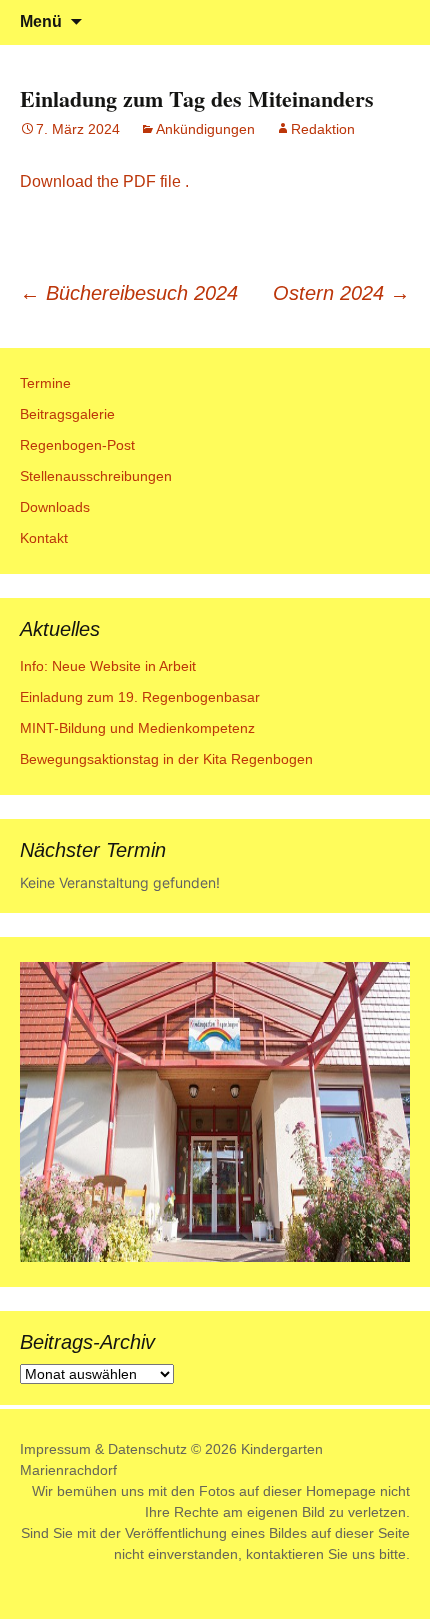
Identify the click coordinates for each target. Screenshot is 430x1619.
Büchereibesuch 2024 (129, 293)
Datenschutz (147, 1449)
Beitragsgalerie (67, 414)
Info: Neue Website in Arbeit (108, 666)
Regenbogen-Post (77, 445)
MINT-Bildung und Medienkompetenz (137, 728)
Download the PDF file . (104, 181)
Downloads (55, 507)
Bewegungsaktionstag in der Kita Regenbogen (166, 759)
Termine (45, 383)
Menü (41, 21)
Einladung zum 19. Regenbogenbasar (140, 697)
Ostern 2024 (341, 293)
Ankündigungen (205, 129)
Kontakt (44, 538)
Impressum (55, 1449)
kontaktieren (285, 1554)
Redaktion (323, 129)
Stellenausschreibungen (96, 476)
